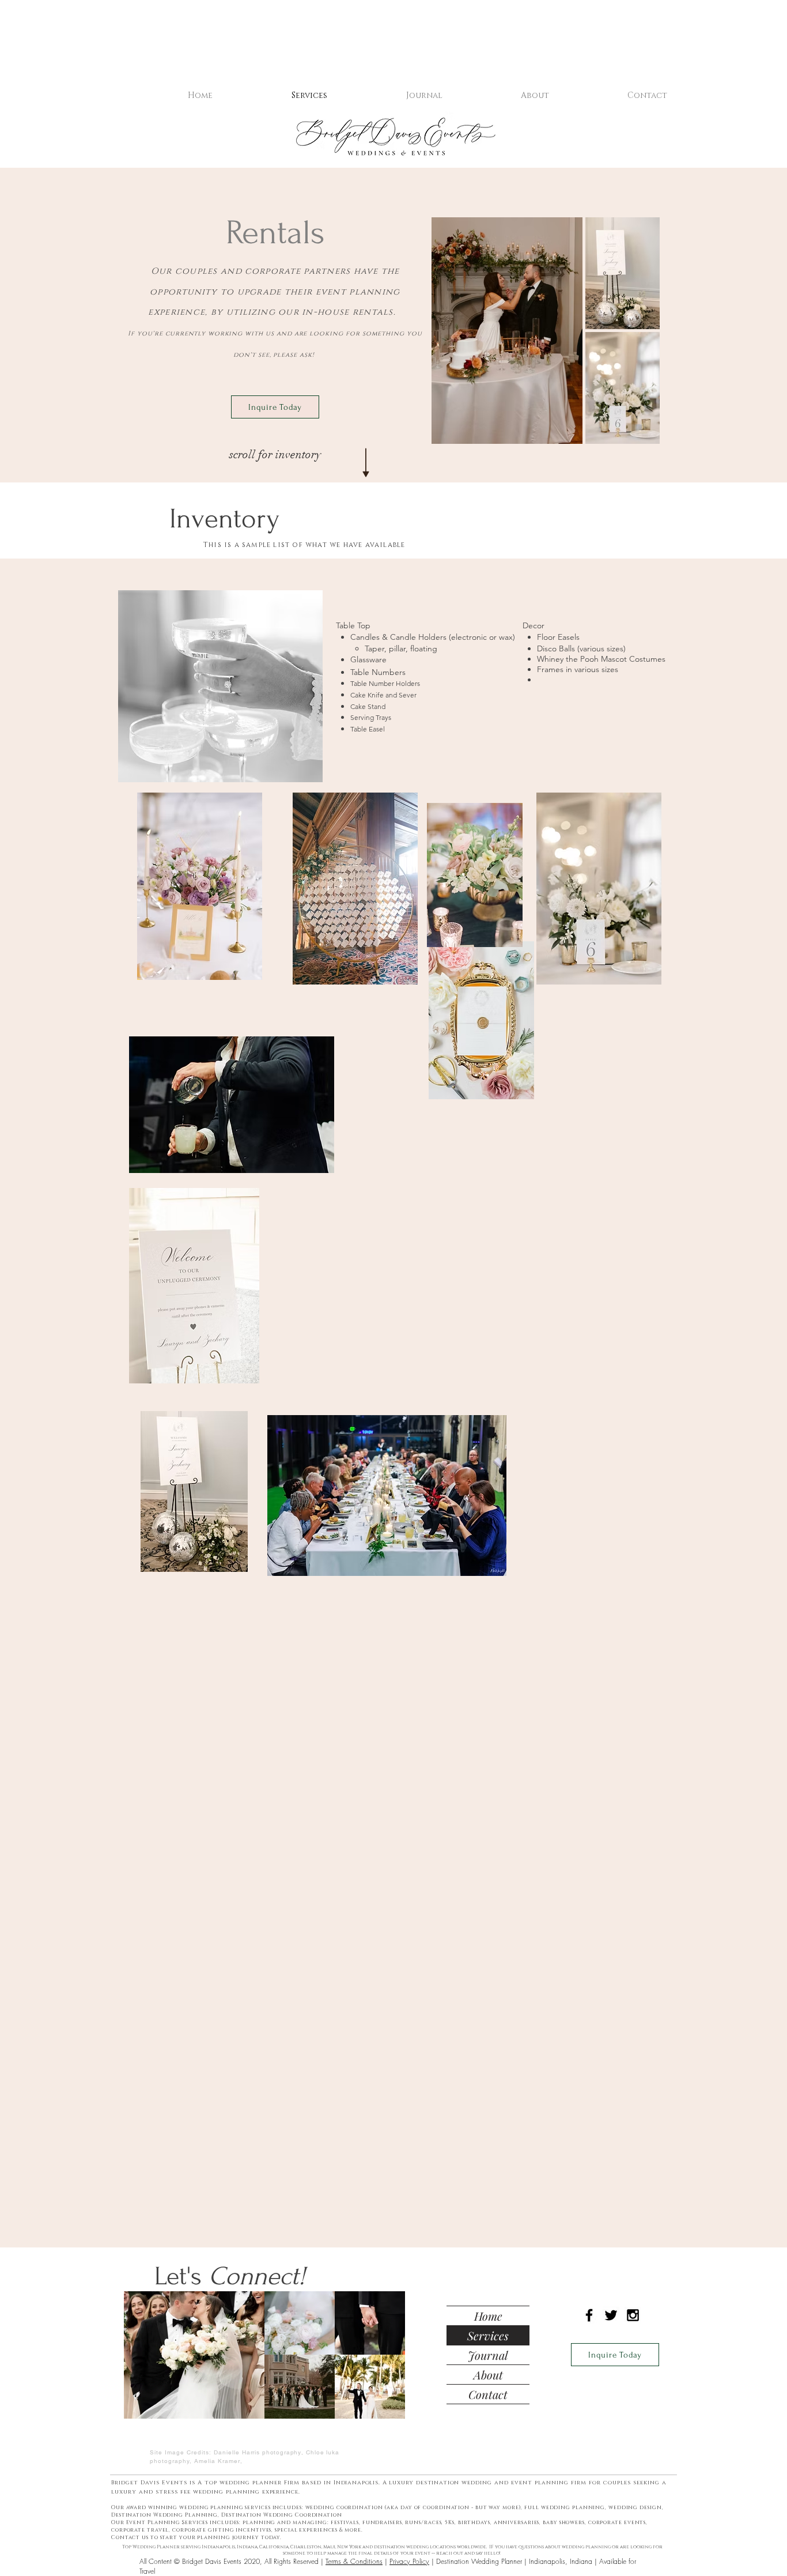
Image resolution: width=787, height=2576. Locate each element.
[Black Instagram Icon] (633, 2315)
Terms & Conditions (354, 2561)
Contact (488, 2394)
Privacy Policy (409, 2561)
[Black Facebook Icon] (589, 2315)
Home (488, 2316)
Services (488, 2335)
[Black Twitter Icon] (611, 2315)
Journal (488, 2355)
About (488, 2375)
